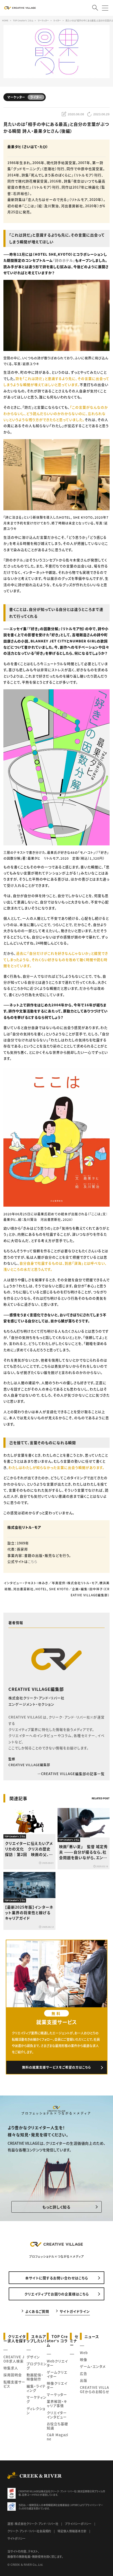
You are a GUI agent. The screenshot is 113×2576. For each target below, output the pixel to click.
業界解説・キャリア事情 (57, 2403)
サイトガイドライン (75, 2311)
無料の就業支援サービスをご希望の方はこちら (57, 2067)
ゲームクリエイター (57, 2374)
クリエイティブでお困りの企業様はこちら (57, 2294)
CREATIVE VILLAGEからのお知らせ (95, 2389)
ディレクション (36, 2411)
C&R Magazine (58, 2437)
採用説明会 (13, 2375)
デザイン (33, 2357)
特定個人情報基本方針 (72, 2531)
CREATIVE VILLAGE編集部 (36, 1689)
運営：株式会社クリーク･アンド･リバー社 (33, 2524)
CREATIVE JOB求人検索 (14, 2359)
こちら (33, 1561)
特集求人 (11, 2368)
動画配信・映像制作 (35, 2377)
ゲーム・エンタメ (93, 2366)
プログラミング (37, 2366)
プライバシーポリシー (78, 2524)
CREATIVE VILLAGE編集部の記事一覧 (73, 1774)
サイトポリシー (16, 2538)
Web (84, 2353)
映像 (84, 2359)
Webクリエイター (57, 2363)
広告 (84, 2373)
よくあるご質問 (37, 2311)
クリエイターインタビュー (57, 2415)
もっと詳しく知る (56, 2207)
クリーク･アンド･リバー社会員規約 (29, 2531)
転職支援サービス (14, 2384)
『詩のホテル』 (64, 260)
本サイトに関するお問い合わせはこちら (57, 2278)
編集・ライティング (36, 2388)
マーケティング (37, 2399)
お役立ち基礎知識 (57, 2426)
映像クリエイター (57, 2385)
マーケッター (57, 2394)
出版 (84, 2380)
